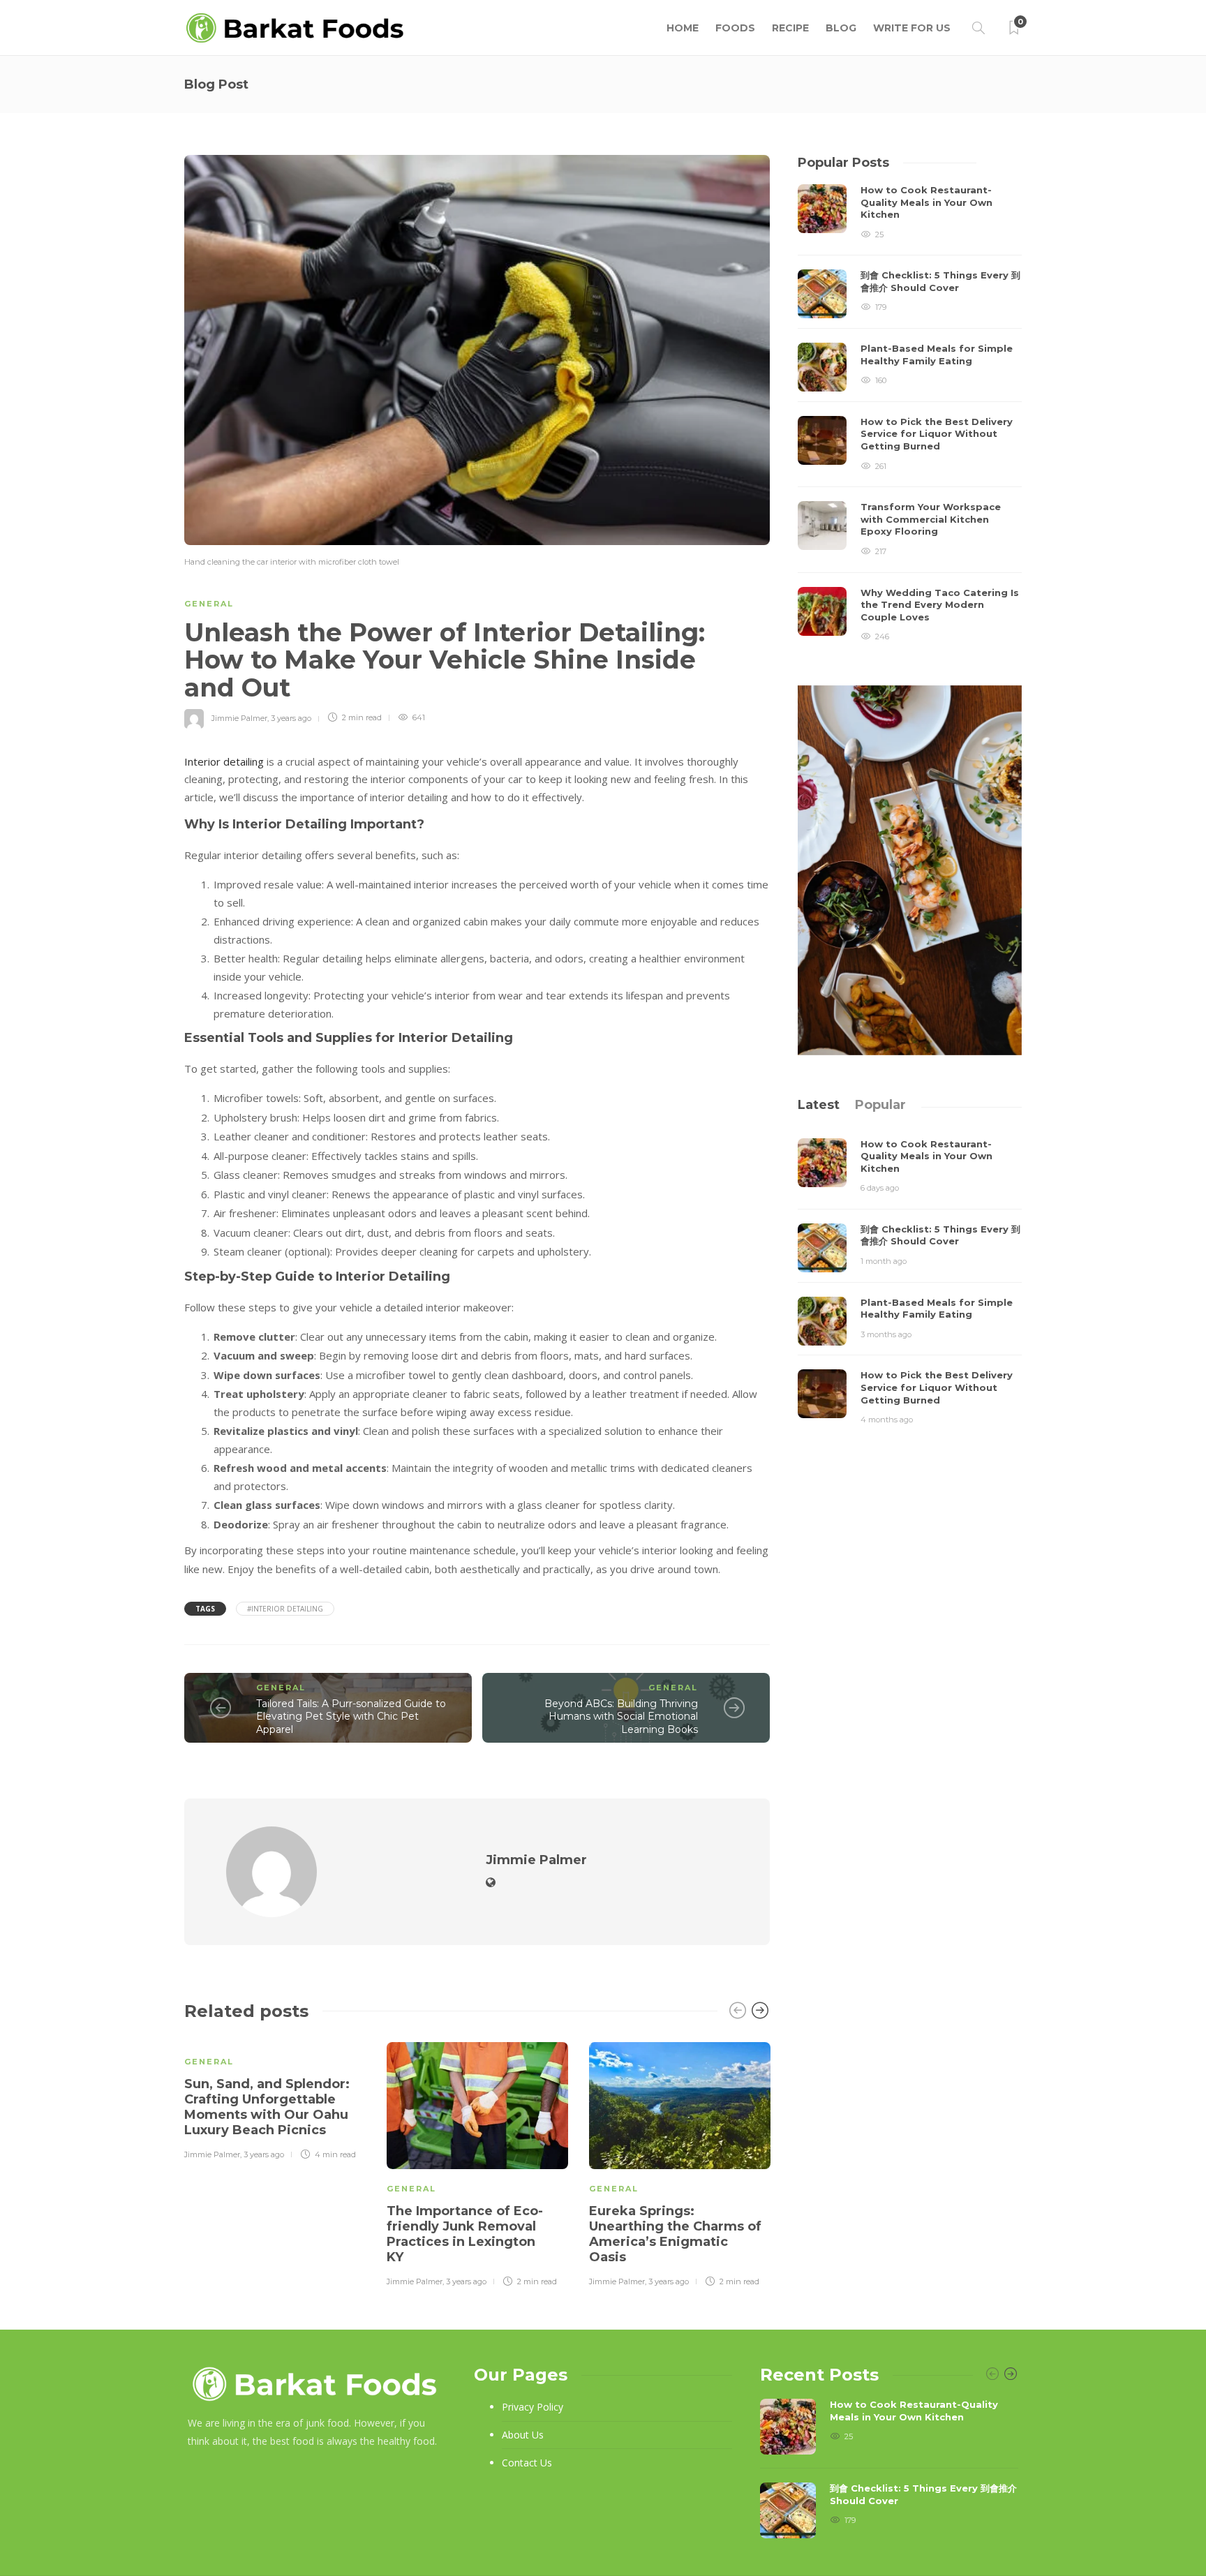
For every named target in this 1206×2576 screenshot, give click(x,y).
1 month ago (884, 1261)
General (209, 604)
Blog (841, 28)
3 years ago (291, 717)
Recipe (790, 28)
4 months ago (887, 1420)
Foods (735, 28)
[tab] (819, 1105)
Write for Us (912, 28)
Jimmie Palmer (239, 717)
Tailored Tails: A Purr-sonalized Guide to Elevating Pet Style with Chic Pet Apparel (351, 1717)
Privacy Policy (533, 2407)
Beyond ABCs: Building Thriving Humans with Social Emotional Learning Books (621, 1717)
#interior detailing (285, 1609)
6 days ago (880, 1188)
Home (683, 28)
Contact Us (527, 2463)
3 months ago (886, 1334)
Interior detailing (224, 761)
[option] (275, 2099)
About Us (523, 2435)
